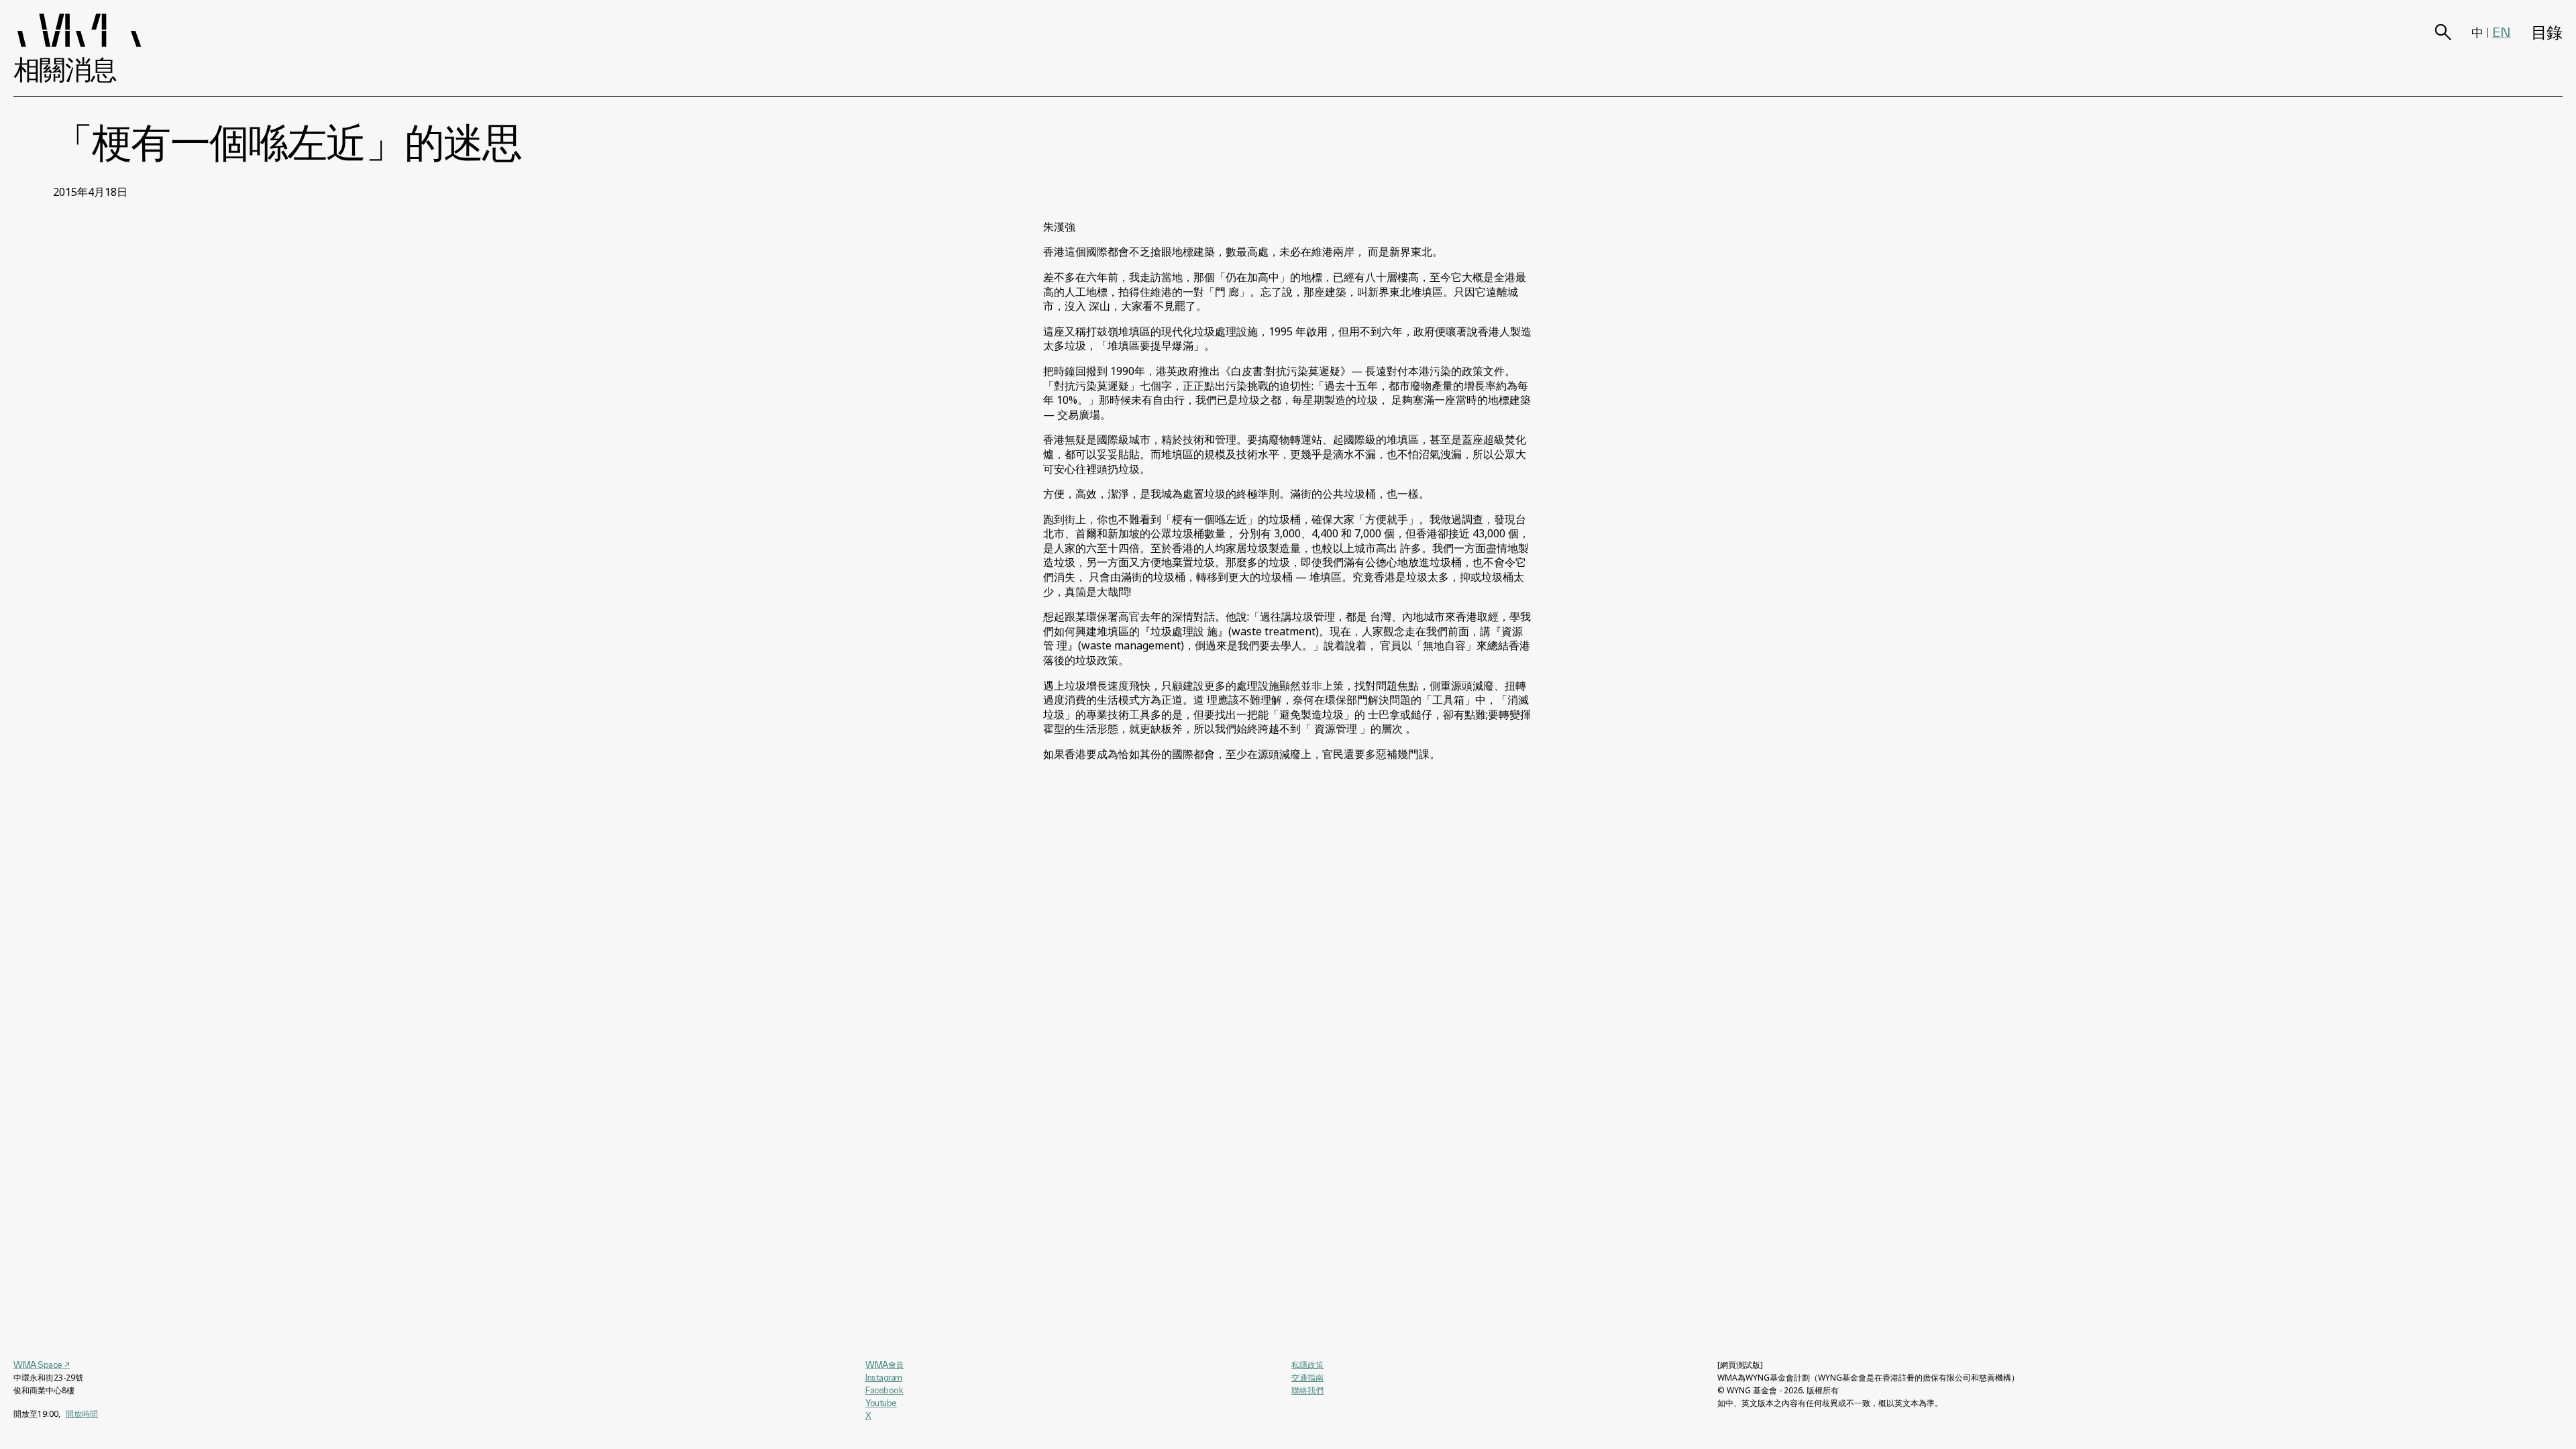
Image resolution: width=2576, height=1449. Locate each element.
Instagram (884, 1377)
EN (2502, 32)
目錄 (2547, 33)
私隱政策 (1307, 1365)
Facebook (884, 1390)
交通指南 (1307, 1378)
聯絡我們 (1307, 1390)
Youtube (881, 1403)
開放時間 (82, 1414)
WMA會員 (884, 1364)
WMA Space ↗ (42, 1364)
